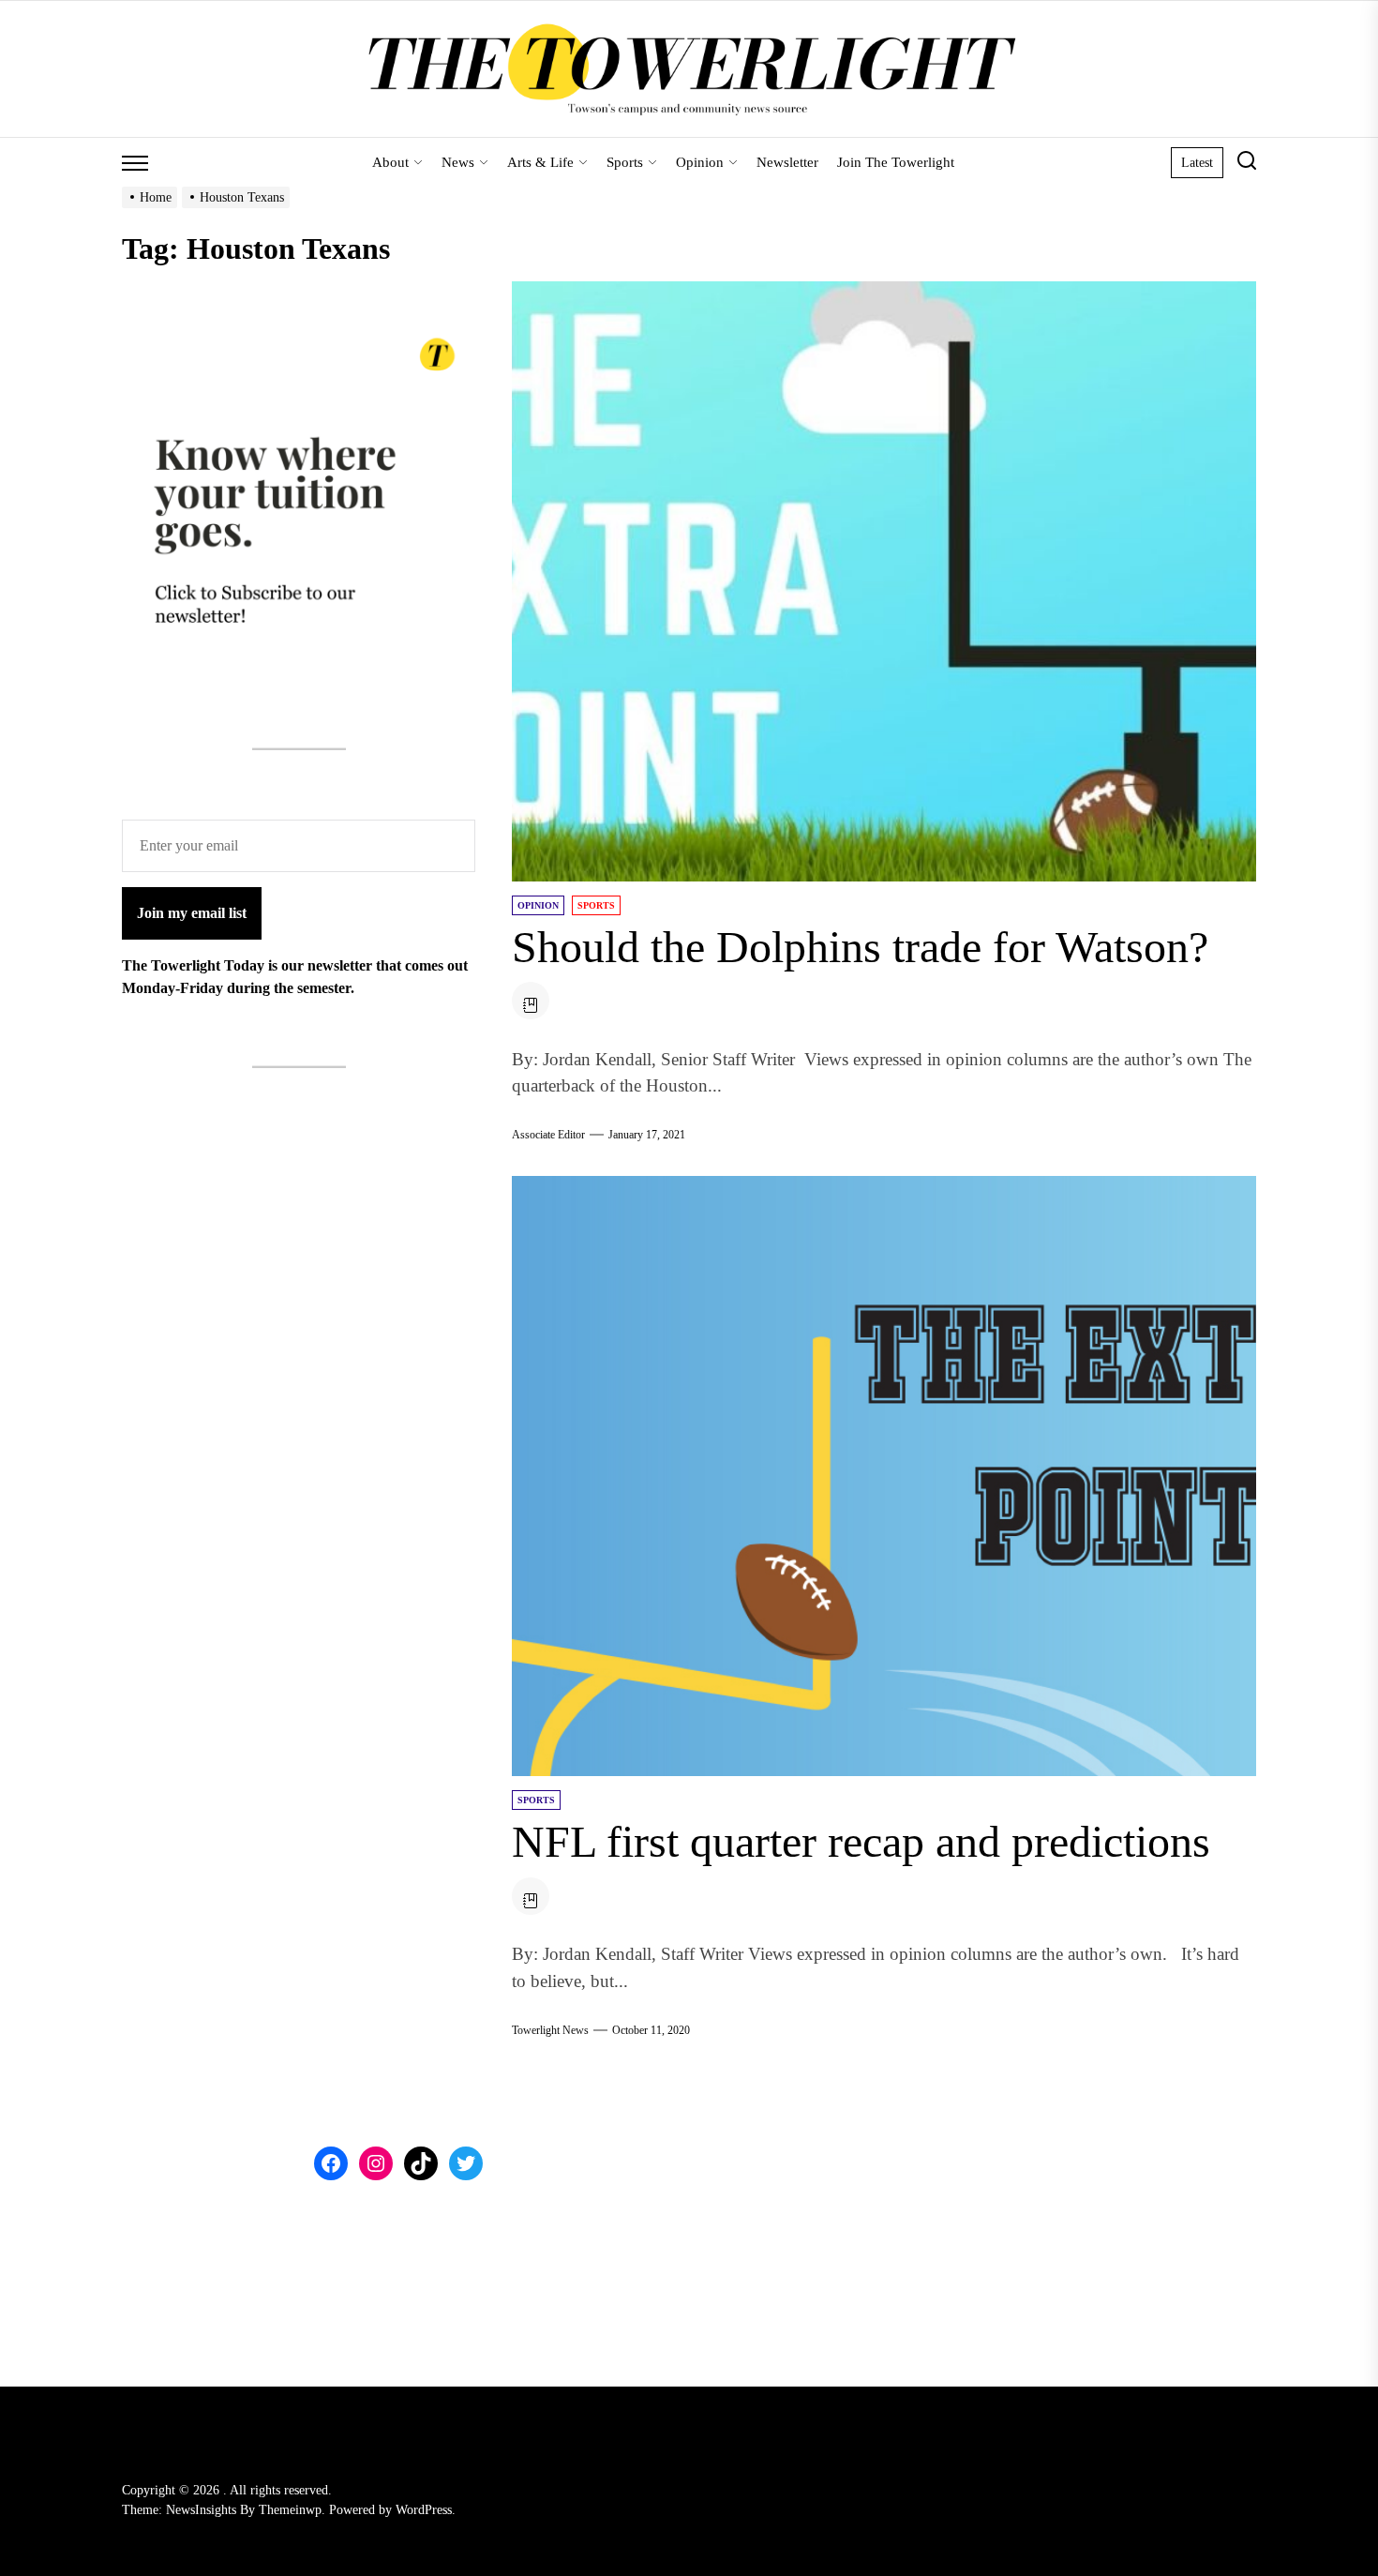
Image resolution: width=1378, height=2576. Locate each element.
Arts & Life (540, 162)
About (390, 162)
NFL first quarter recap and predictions (861, 1841)
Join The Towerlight (896, 162)
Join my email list (192, 913)
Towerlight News (550, 2030)
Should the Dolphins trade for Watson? (860, 947)
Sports (625, 162)
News (458, 162)
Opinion (700, 162)
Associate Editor (548, 1135)
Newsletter (787, 162)
